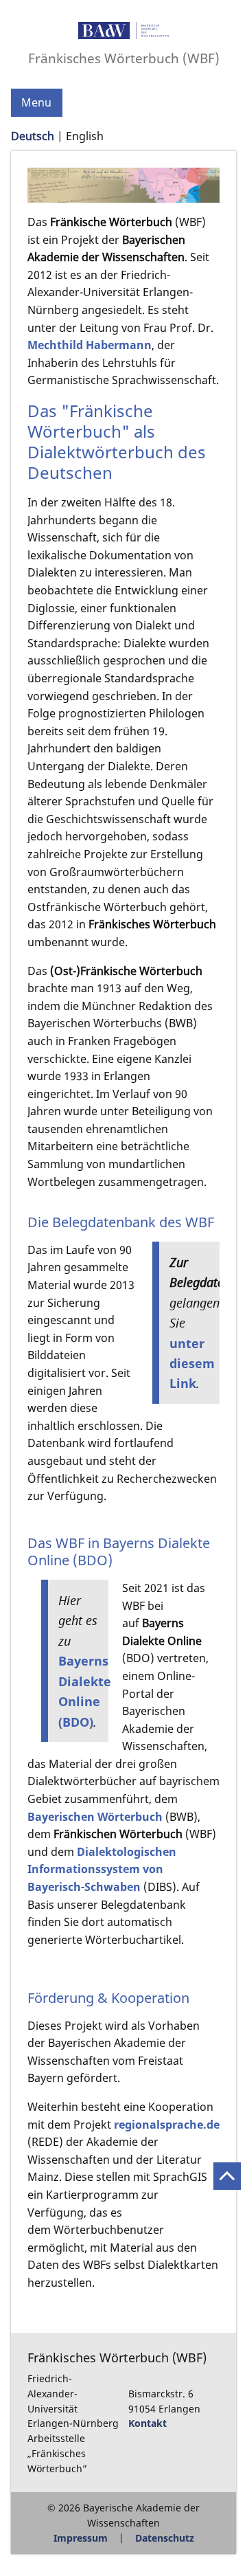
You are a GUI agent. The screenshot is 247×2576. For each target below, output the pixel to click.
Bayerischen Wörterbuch (95, 1817)
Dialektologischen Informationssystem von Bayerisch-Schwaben (102, 1869)
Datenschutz (165, 2538)
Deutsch (33, 136)
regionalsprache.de (167, 2125)
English (85, 136)
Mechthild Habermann (90, 345)
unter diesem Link (192, 1363)
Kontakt (148, 2423)
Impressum (81, 2538)
